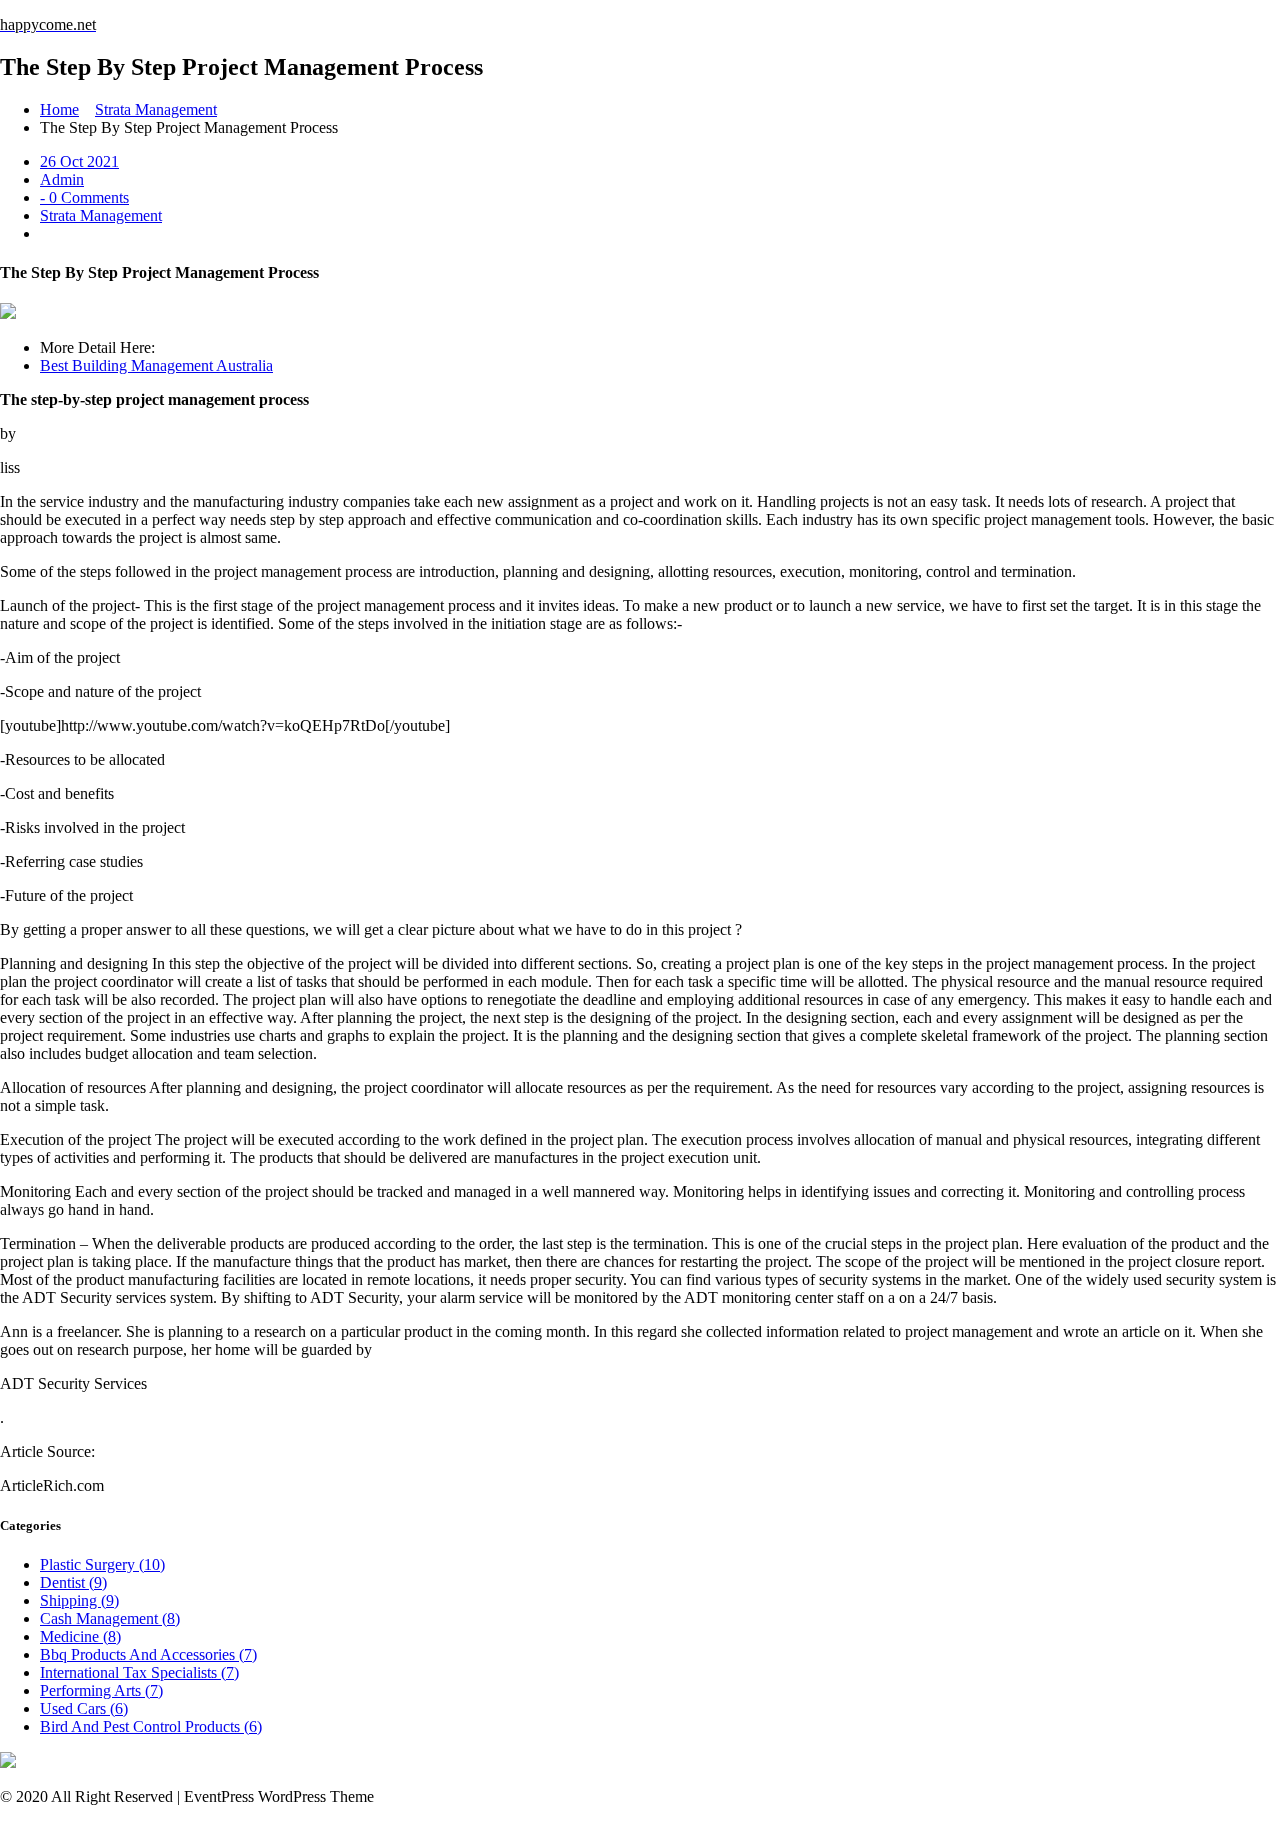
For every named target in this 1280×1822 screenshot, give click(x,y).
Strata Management (156, 109)
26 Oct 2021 (79, 161)
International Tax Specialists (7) (139, 1672)
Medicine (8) (80, 1636)
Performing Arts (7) (101, 1690)
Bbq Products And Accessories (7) (148, 1654)
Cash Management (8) (110, 1618)
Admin (62, 179)
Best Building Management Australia (156, 365)
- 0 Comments (84, 197)
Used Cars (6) (84, 1708)
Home (59, 109)
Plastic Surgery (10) (102, 1564)
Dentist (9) (73, 1582)
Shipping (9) (79, 1600)
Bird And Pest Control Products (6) (151, 1726)
